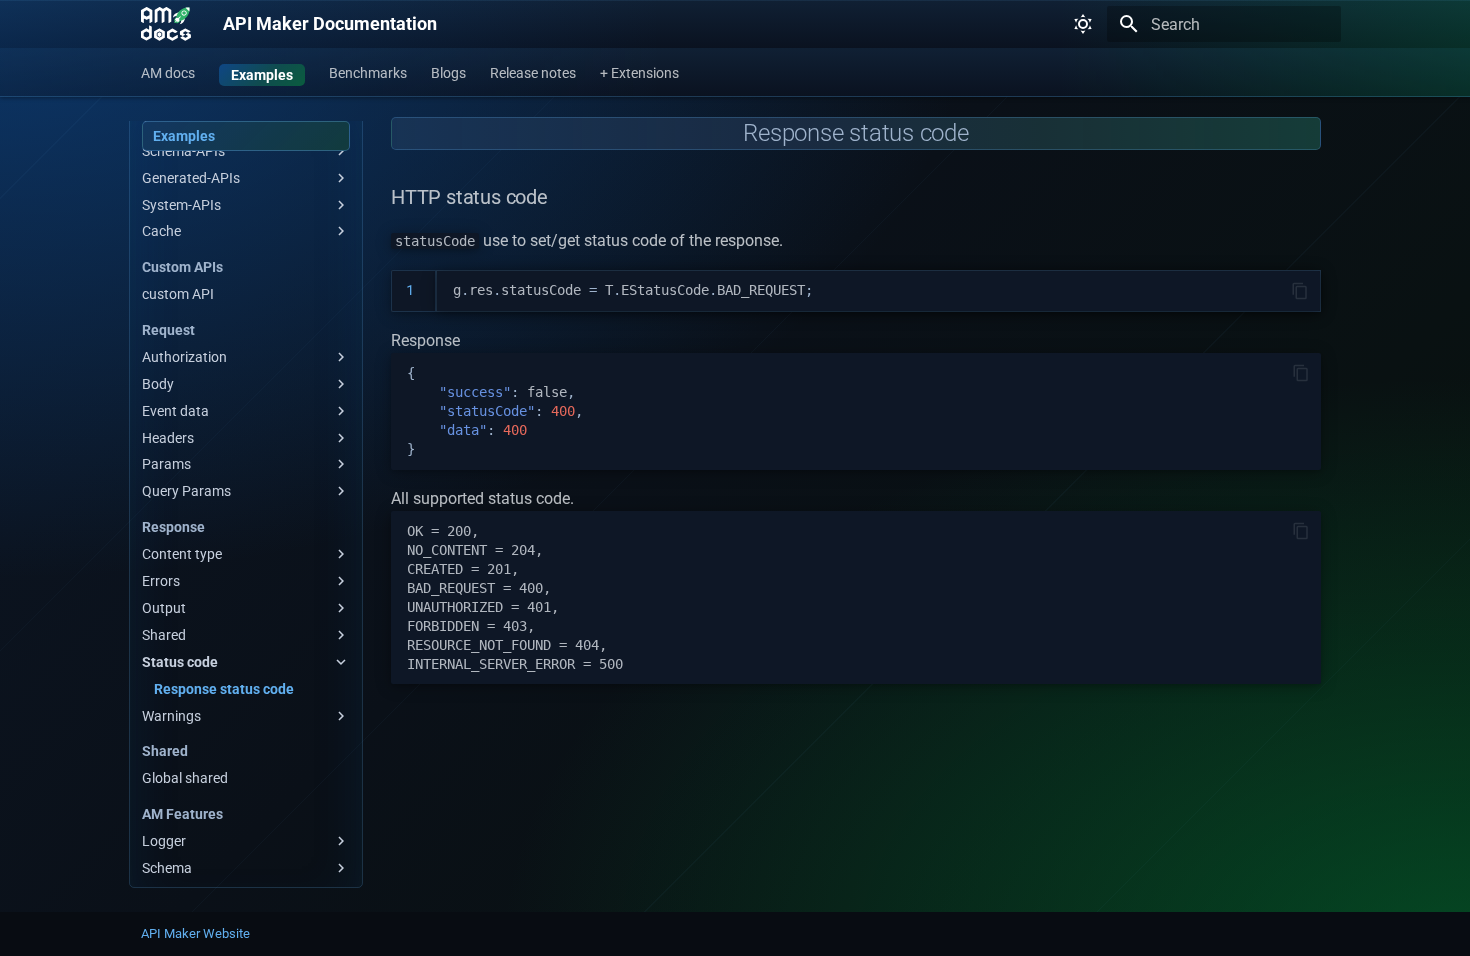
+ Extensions (639, 73)
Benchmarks (368, 73)
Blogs (448, 73)
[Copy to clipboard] (1300, 291)
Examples (262, 75)
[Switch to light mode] (1083, 24)
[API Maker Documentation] (166, 24)
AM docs (168, 73)
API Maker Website (195, 933)
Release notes (533, 73)
